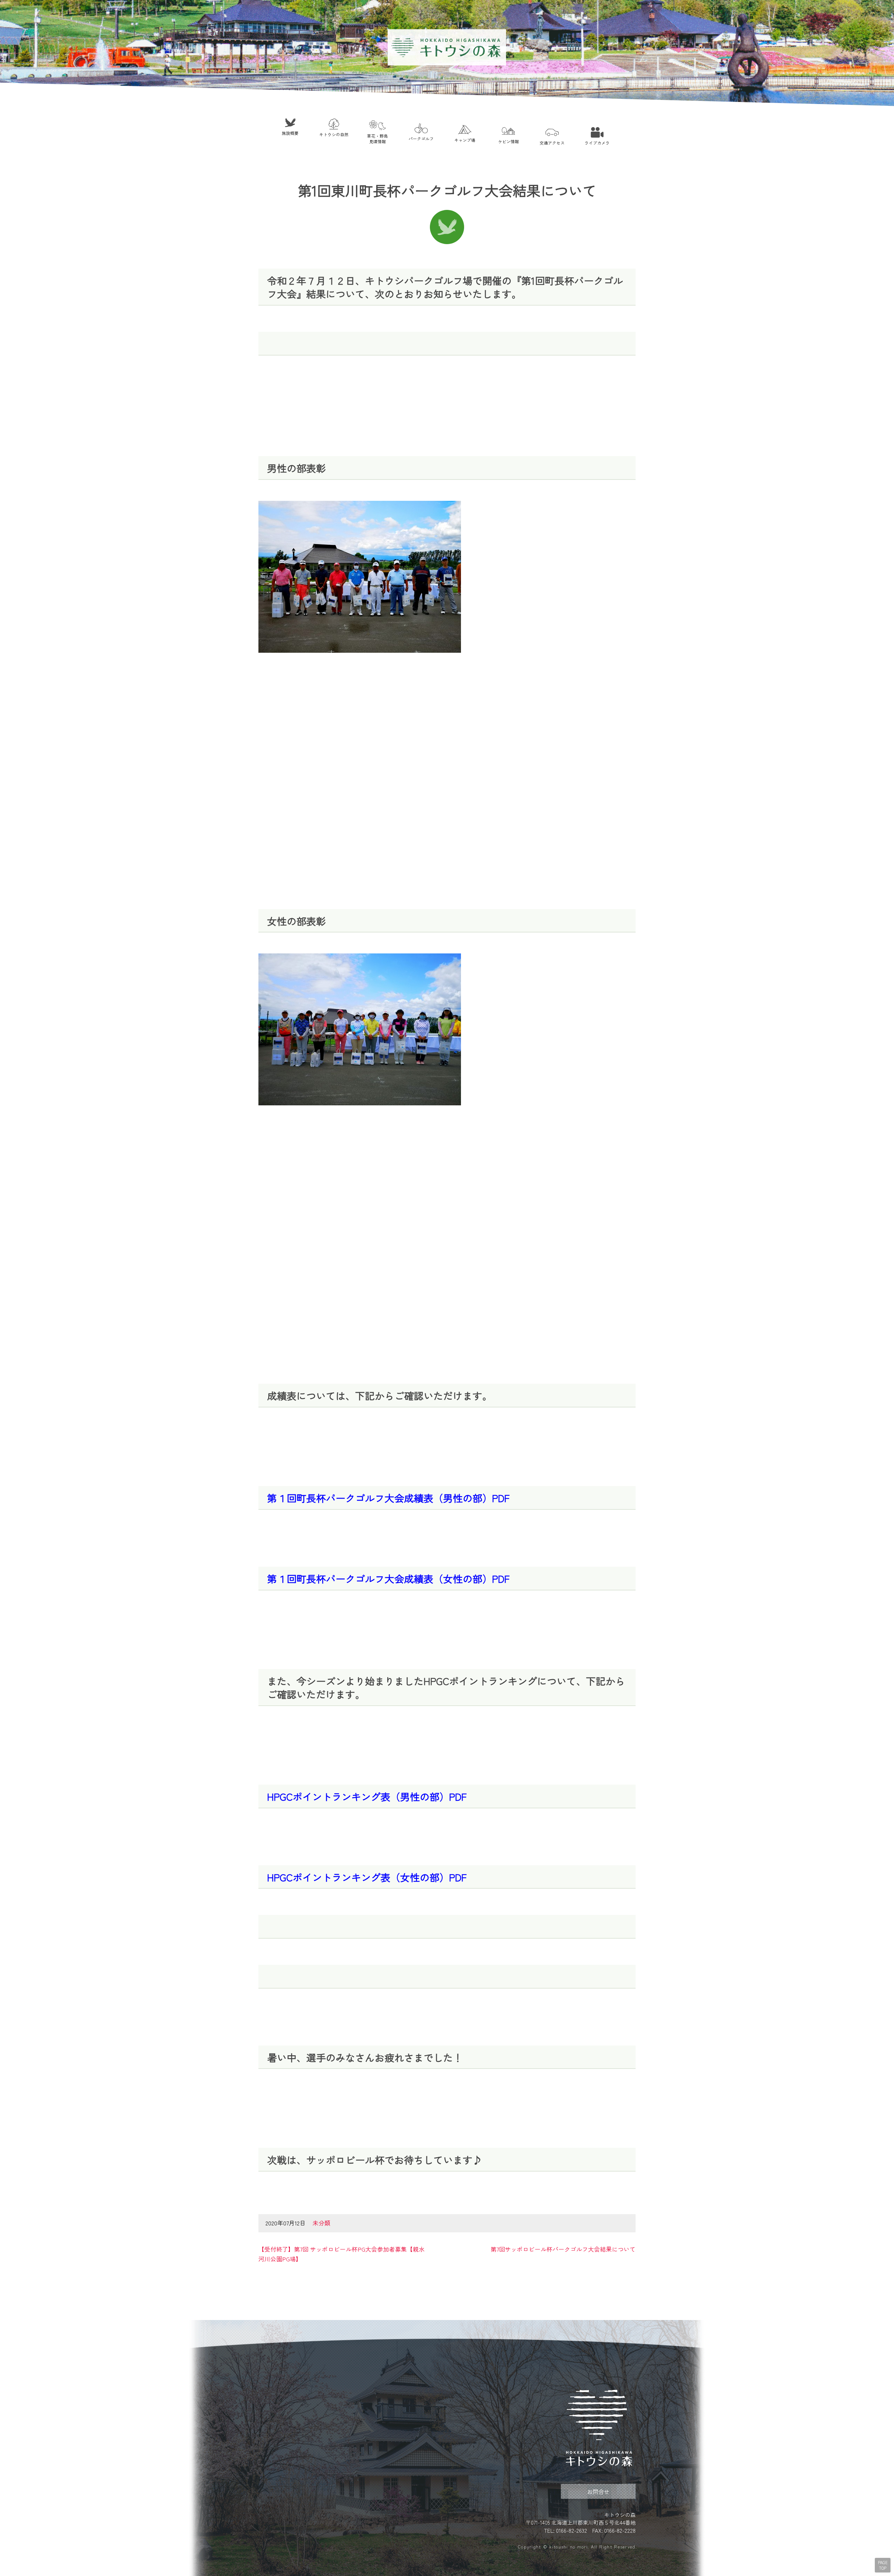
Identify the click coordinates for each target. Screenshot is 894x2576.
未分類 (321, 2223)
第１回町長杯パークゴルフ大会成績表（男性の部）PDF (388, 1498)
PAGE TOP (883, 2565)
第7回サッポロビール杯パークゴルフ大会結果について (563, 2249)
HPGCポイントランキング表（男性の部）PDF (367, 1796)
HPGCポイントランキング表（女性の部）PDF (367, 1877)
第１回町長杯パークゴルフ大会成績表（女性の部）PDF (388, 1579)
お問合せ (598, 2491)
